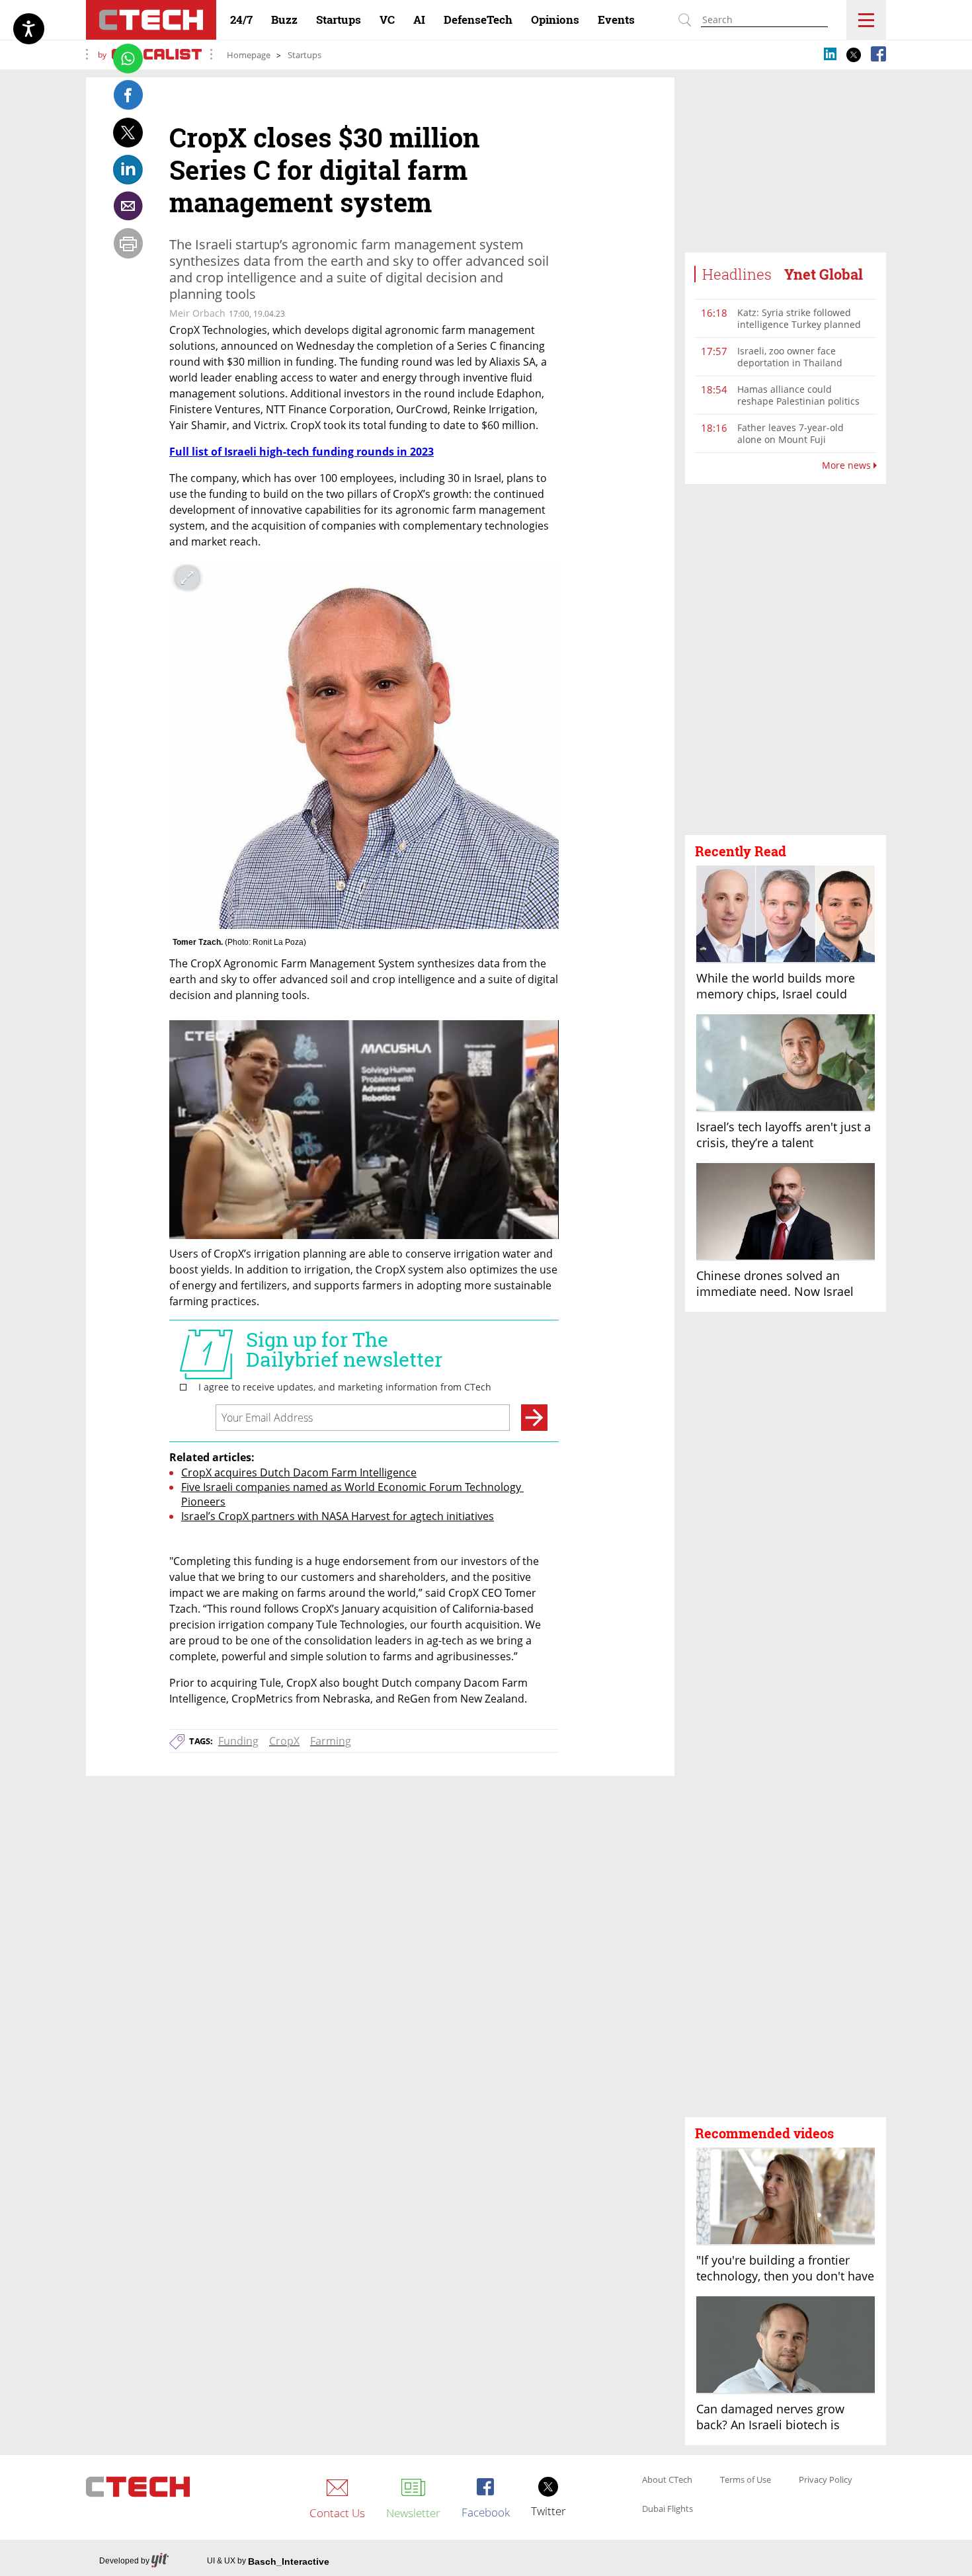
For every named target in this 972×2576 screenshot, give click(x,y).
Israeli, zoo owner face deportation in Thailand (790, 357)
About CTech (667, 2480)
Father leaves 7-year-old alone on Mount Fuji (790, 433)
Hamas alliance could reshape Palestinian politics (798, 395)
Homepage (249, 55)
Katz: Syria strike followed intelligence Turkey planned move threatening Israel (799, 324)
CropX (284, 1741)
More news (848, 465)
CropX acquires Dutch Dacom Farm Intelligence (299, 1472)
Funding (238, 1741)
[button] (786, 660)
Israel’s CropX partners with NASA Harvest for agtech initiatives (338, 1516)
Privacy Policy (826, 2480)
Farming (331, 1741)
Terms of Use (746, 2480)
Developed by (124, 2561)
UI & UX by (268, 2561)
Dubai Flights (668, 2509)
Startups (304, 55)
